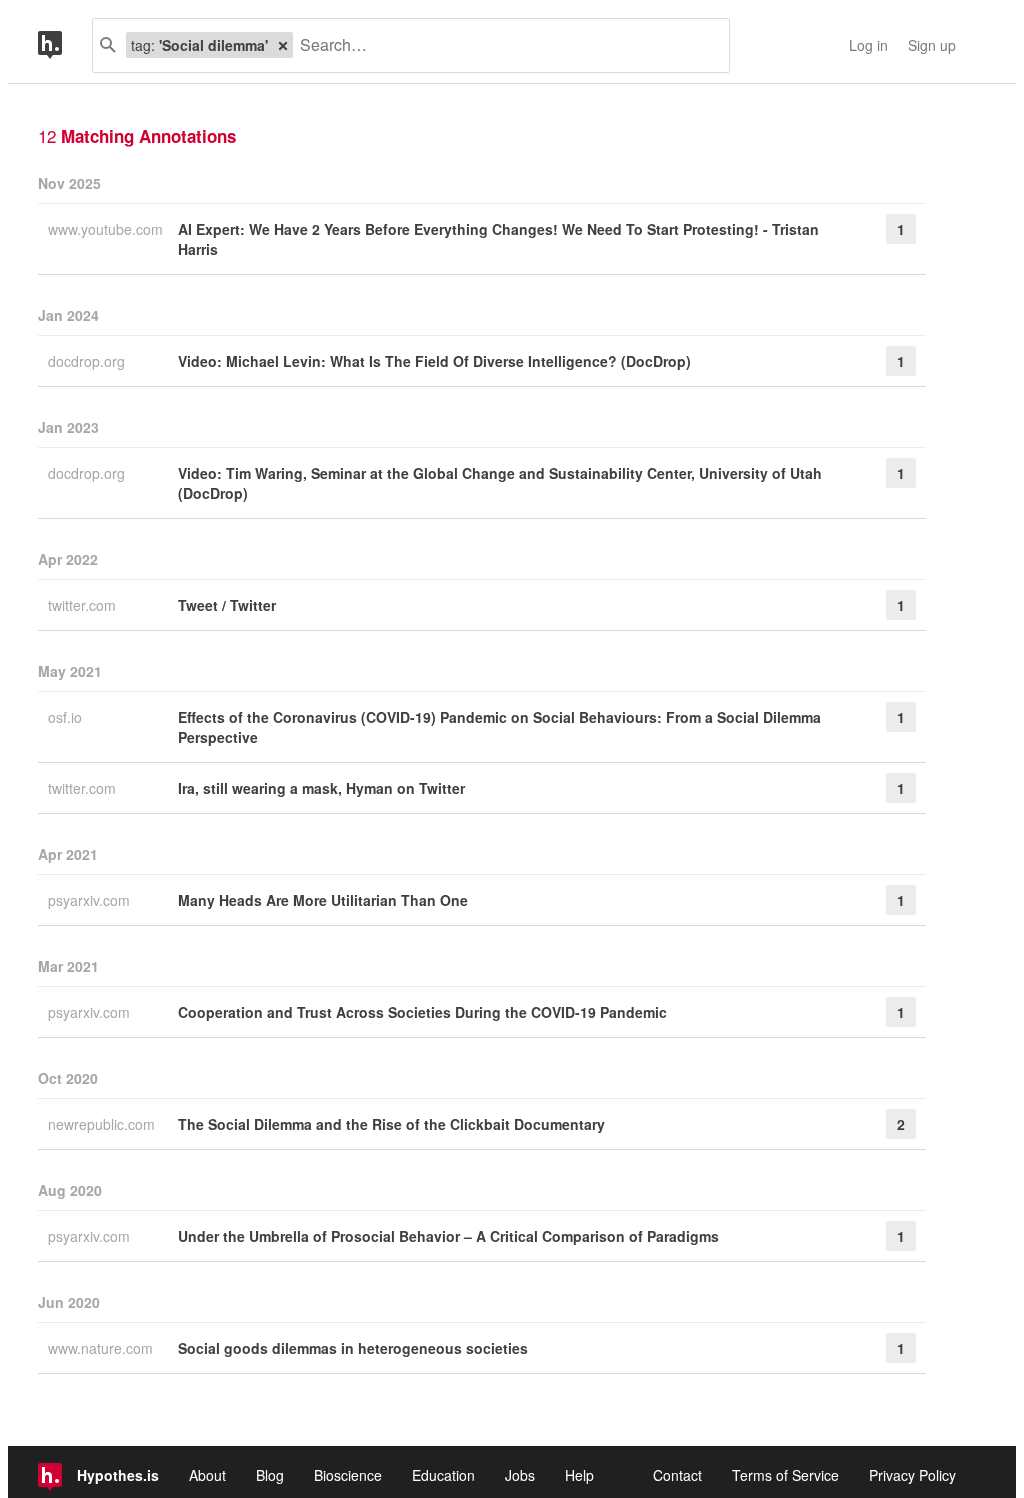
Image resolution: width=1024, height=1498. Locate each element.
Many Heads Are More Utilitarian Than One (323, 900)
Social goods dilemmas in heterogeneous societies (353, 1348)
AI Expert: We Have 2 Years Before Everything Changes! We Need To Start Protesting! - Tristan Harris (498, 239)
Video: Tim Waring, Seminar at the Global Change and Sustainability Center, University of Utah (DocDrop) (500, 483)
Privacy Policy (912, 1475)
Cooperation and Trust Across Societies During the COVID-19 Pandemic (422, 1012)
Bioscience (348, 1475)
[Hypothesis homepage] (65, 45)
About (207, 1475)
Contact (677, 1475)
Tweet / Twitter (227, 605)
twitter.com (84, 605)
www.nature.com (102, 1348)
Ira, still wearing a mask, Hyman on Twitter (321, 788)
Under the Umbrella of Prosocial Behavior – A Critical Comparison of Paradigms (448, 1236)
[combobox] (503, 45)
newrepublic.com (103, 1124)
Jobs (520, 1475)
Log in (868, 45)
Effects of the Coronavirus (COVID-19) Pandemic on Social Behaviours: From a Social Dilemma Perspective (499, 727)
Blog (270, 1475)
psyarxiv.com (91, 900)
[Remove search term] (283, 45)
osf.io (67, 717)
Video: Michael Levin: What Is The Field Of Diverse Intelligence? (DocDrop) (434, 361)
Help (579, 1475)
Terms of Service (785, 1475)
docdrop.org (88, 361)
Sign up (932, 45)
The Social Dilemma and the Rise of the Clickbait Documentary (391, 1124)
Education (443, 1475)
